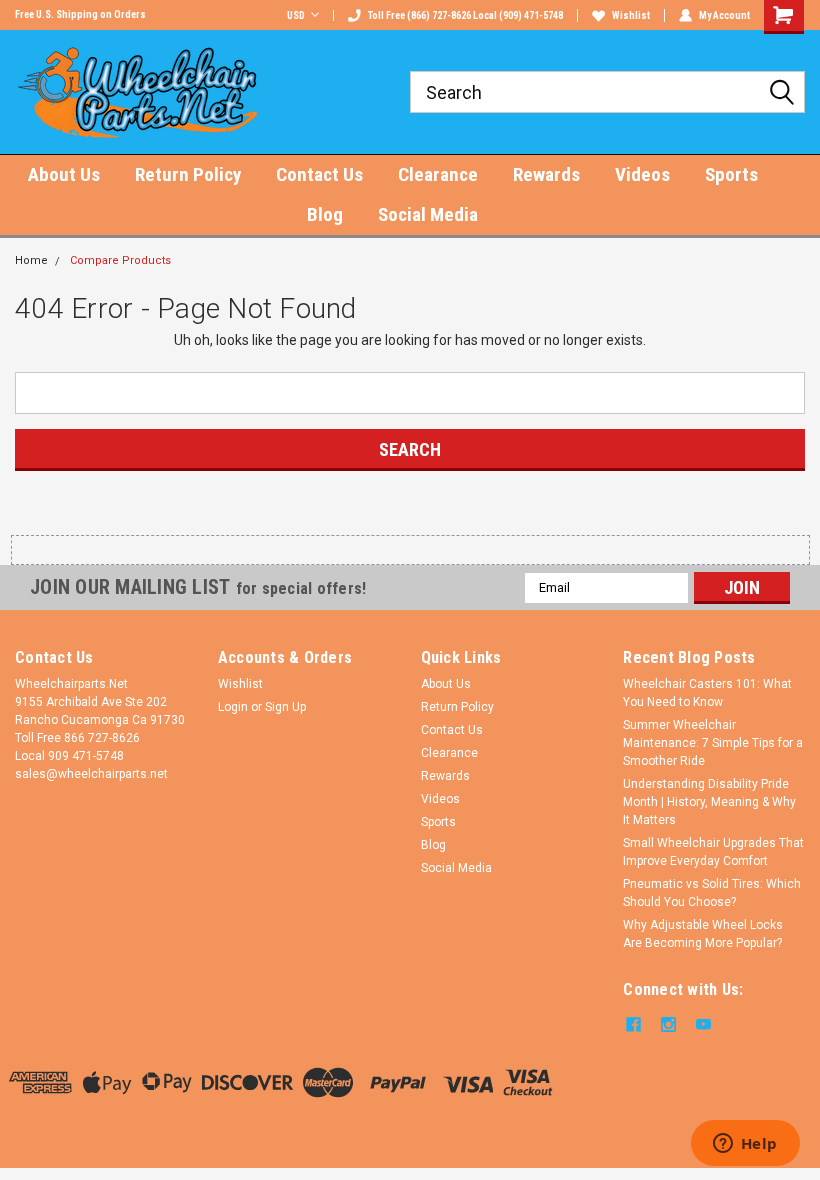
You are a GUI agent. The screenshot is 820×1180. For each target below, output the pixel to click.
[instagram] (668, 1024)
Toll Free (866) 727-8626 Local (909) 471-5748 (465, 15)
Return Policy (188, 174)
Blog (325, 214)
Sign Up (285, 707)
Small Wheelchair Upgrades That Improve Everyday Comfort (713, 852)
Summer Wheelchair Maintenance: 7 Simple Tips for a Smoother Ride (713, 743)
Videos (642, 174)
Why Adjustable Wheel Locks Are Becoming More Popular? (703, 934)
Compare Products (120, 260)
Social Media (428, 214)
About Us (64, 174)
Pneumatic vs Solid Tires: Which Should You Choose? (712, 893)
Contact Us (319, 174)
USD (296, 15)
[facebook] (633, 1024)
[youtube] (703, 1024)
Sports (731, 174)
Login (233, 707)
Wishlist (631, 15)
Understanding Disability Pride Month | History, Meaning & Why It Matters (709, 802)
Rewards (546, 174)
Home (31, 260)
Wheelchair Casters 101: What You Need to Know (707, 693)
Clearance (438, 174)
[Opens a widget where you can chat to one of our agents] (745, 1145)
